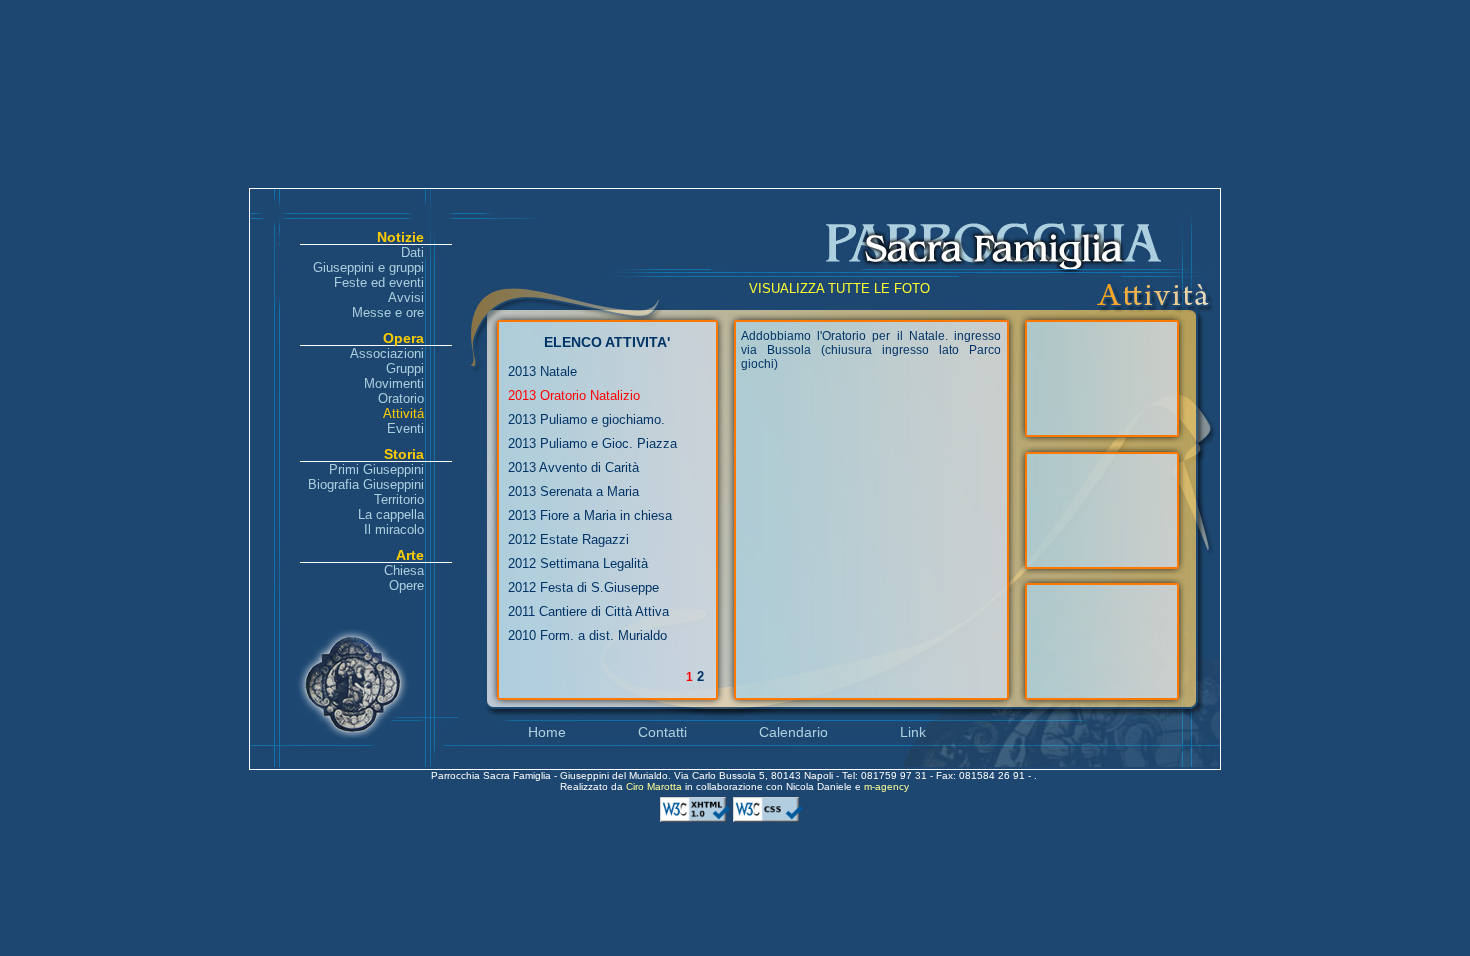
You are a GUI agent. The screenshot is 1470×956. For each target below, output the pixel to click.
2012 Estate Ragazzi (568, 539)
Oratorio (401, 398)
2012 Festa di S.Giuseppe (583, 587)
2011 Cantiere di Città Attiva (588, 611)
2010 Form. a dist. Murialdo (587, 635)
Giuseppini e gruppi (368, 267)
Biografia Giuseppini (366, 484)
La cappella (391, 514)
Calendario (793, 732)
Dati (412, 252)
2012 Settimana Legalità (578, 563)
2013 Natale (542, 371)
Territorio (399, 499)
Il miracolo (394, 529)
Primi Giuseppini (376, 469)
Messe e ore (388, 312)
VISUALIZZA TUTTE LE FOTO (839, 288)
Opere (406, 585)
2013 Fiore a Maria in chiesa (590, 515)
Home (547, 732)
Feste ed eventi (379, 282)
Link (913, 732)
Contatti (662, 732)
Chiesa (404, 570)
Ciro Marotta (655, 786)
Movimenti (394, 383)
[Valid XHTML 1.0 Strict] (696, 818)
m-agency (886, 786)
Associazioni (387, 353)
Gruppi (405, 368)
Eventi (405, 428)
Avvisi (406, 297)
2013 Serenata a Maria (573, 491)
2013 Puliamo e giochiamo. (586, 419)
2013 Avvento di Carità (573, 467)
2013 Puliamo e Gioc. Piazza (592, 443)
